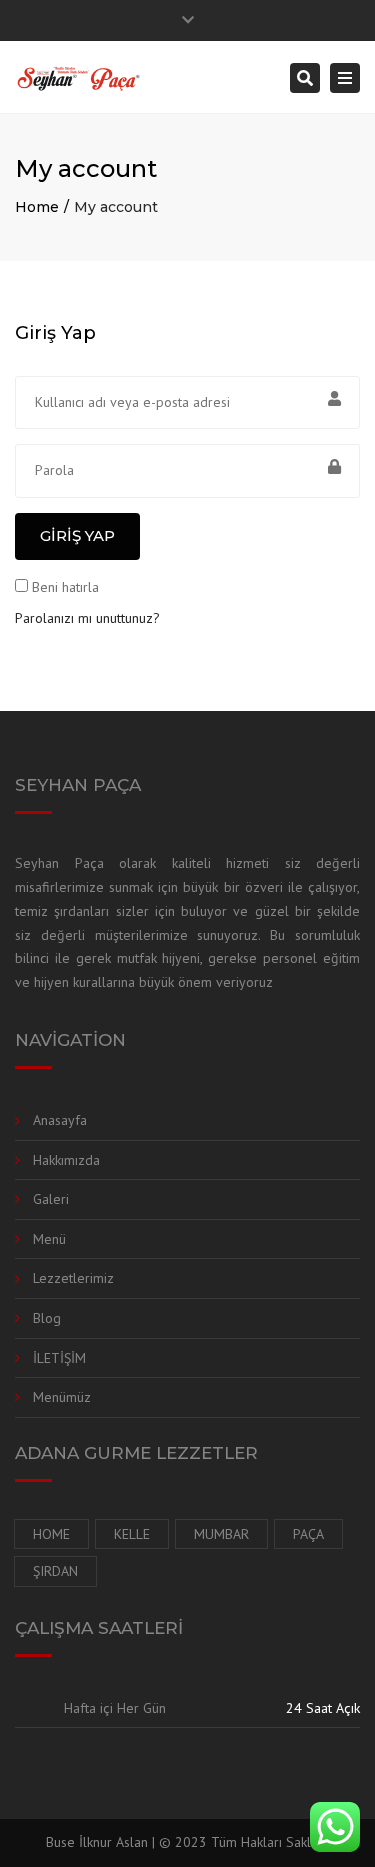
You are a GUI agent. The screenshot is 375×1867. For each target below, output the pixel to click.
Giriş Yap (77, 535)
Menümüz (62, 1397)
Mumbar (221, 1534)
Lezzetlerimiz (73, 1278)
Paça (308, 1534)
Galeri (51, 1199)
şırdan (55, 1571)
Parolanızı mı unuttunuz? (87, 618)
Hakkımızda (66, 1160)
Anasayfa (60, 1120)
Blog (47, 1318)
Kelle (132, 1534)
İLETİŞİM (59, 1358)
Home (37, 207)
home (51, 1534)
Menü (49, 1239)
